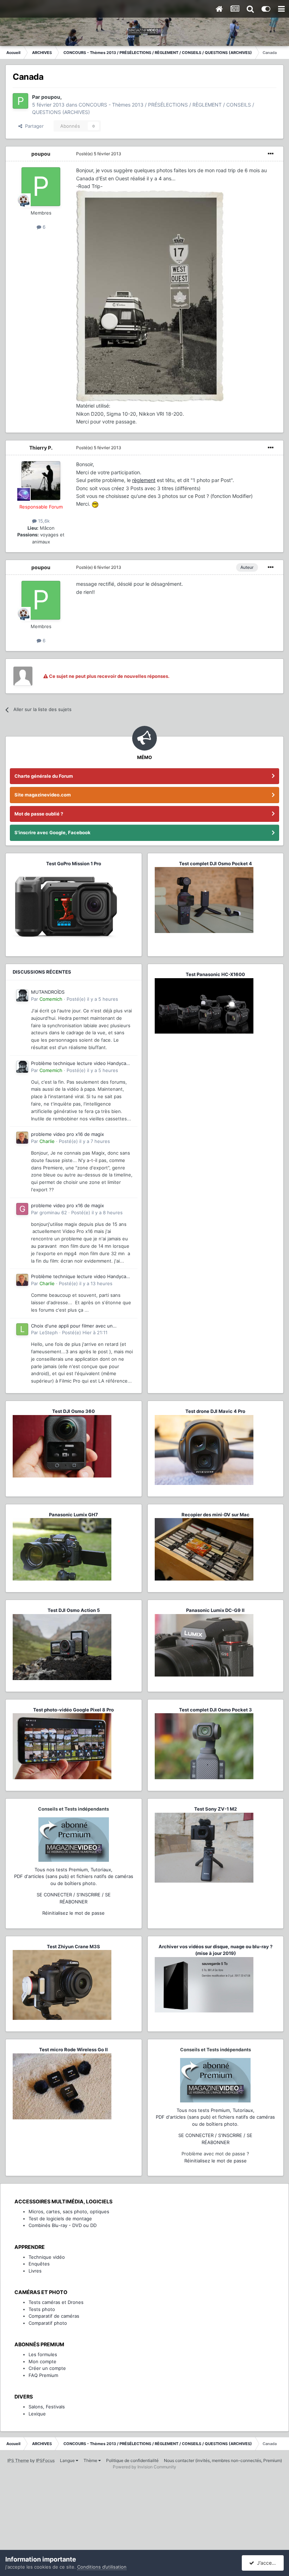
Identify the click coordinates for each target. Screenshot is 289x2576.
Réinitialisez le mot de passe (73, 1913)
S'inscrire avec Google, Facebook (53, 832)
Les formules (43, 2354)
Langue (68, 2460)
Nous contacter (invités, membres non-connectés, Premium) (223, 2460)
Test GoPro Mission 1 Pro (74, 863)
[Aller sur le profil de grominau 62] (22, 1209)
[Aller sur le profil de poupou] (20, 101)
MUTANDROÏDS (48, 992)
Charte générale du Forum (44, 776)
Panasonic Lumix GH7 (73, 1515)
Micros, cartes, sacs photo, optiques (69, 2211)
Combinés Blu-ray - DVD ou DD (63, 2225)
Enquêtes (39, 2264)
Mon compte (42, 2361)
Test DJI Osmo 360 (73, 1411)
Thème (91, 2460)
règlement (144, 480)
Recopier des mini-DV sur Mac (216, 1515)
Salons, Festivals (47, 2407)
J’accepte (267, 2563)
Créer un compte (47, 2368)
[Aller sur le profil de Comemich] (22, 995)
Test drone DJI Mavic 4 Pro (215, 1411)
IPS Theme (18, 2460)
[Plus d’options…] (271, 154)
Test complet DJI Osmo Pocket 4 (216, 863)
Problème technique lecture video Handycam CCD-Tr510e (81, 1064)
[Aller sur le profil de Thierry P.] (41, 481)
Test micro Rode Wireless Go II (73, 2050)
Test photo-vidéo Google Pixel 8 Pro (73, 1710)
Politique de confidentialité (132, 2460)
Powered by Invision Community (144, 2467)
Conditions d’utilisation (102, 2567)
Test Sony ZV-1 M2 (216, 1809)
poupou (41, 154)
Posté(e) (99, 154)
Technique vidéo (47, 2257)
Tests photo (42, 2309)
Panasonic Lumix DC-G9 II (215, 1610)
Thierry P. (41, 448)
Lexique (37, 2414)
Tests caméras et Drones (56, 2302)
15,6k (43, 521)
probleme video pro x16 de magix (67, 1134)
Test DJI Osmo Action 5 (74, 1610)
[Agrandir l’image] (95, 504)
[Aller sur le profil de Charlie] (22, 1138)
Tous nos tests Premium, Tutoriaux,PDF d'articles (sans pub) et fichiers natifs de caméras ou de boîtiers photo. (74, 1876)
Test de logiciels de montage (60, 2219)
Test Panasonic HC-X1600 (215, 974)
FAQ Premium (43, 2375)
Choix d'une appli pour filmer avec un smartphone (72, 1326)
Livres (35, 2271)
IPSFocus (45, 2460)
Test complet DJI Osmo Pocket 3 (216, 1710)
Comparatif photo (48, 2323)
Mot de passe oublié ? (39, 814)
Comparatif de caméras (54, 2316)
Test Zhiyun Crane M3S (73, 1946)
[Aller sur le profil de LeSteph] (22, 1329)
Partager (33, 126)
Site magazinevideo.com (43, 795)
